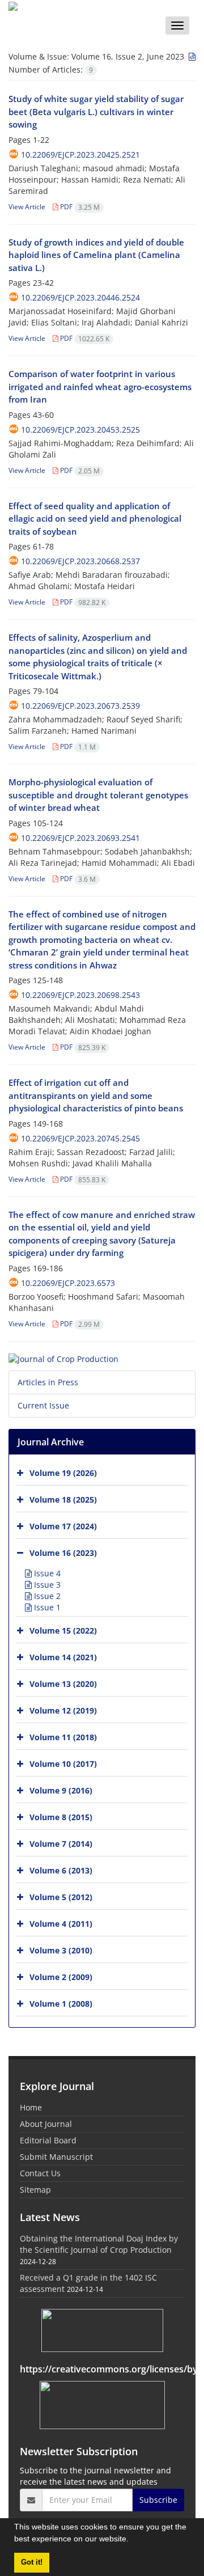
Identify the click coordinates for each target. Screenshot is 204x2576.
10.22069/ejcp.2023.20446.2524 (80, 297)
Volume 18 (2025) (63, 1500)
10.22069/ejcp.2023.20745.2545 (80, 1138)
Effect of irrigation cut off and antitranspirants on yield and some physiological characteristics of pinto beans (96, 1095)
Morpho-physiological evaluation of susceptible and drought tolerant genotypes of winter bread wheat (98, 795)
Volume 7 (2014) (61, 1844)
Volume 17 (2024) (63, 1526)
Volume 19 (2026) (63, 1473)
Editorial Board (48, 2140)
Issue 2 (46, 1596)
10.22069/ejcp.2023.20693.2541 (80, 838)
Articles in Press (48, 1382)
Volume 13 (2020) (63, 1684)
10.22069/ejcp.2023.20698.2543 (80, 995)
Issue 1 (46, 1607)
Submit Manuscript (56, 2157)
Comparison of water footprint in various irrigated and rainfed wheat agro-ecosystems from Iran (100, 386)
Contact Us (40, 2173)
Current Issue (43, 1405)
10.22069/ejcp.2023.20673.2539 (80, 706)
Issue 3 (46, 1585)
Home (31, 2107)
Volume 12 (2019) (63, 1710)
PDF (79, 207)
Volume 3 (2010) (61, 1950)
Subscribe (158, 2500)
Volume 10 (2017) (63, 1764)
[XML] (191, 56)
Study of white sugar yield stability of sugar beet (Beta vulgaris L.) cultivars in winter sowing (96, 111)
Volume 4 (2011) (61, 1924)
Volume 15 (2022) (63, 1630)
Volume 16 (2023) (63, 1553)
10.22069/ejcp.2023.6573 (68, 1283)
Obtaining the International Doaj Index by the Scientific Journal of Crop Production (99, 2244)
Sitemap (35, 2190)
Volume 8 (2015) (61, 1817)
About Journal (46, 2124)
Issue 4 (46, 1573)
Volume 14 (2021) (63, 1657)
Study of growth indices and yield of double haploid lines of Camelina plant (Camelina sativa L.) (96, 255)
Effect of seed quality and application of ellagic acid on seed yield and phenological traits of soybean (95, 519)
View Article (27, 207)
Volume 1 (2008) (61, 2004)
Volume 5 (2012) (61, 1897)
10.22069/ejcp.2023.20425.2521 (80, 155)
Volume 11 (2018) (63, 1737)
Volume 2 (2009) (61, 1977)
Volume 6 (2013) (61, 1870)
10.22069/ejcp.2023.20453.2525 (80, 430)
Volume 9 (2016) (61, 1790)
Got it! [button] (32, 2562)
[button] (133, 2540)
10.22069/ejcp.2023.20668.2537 (80, 561)
